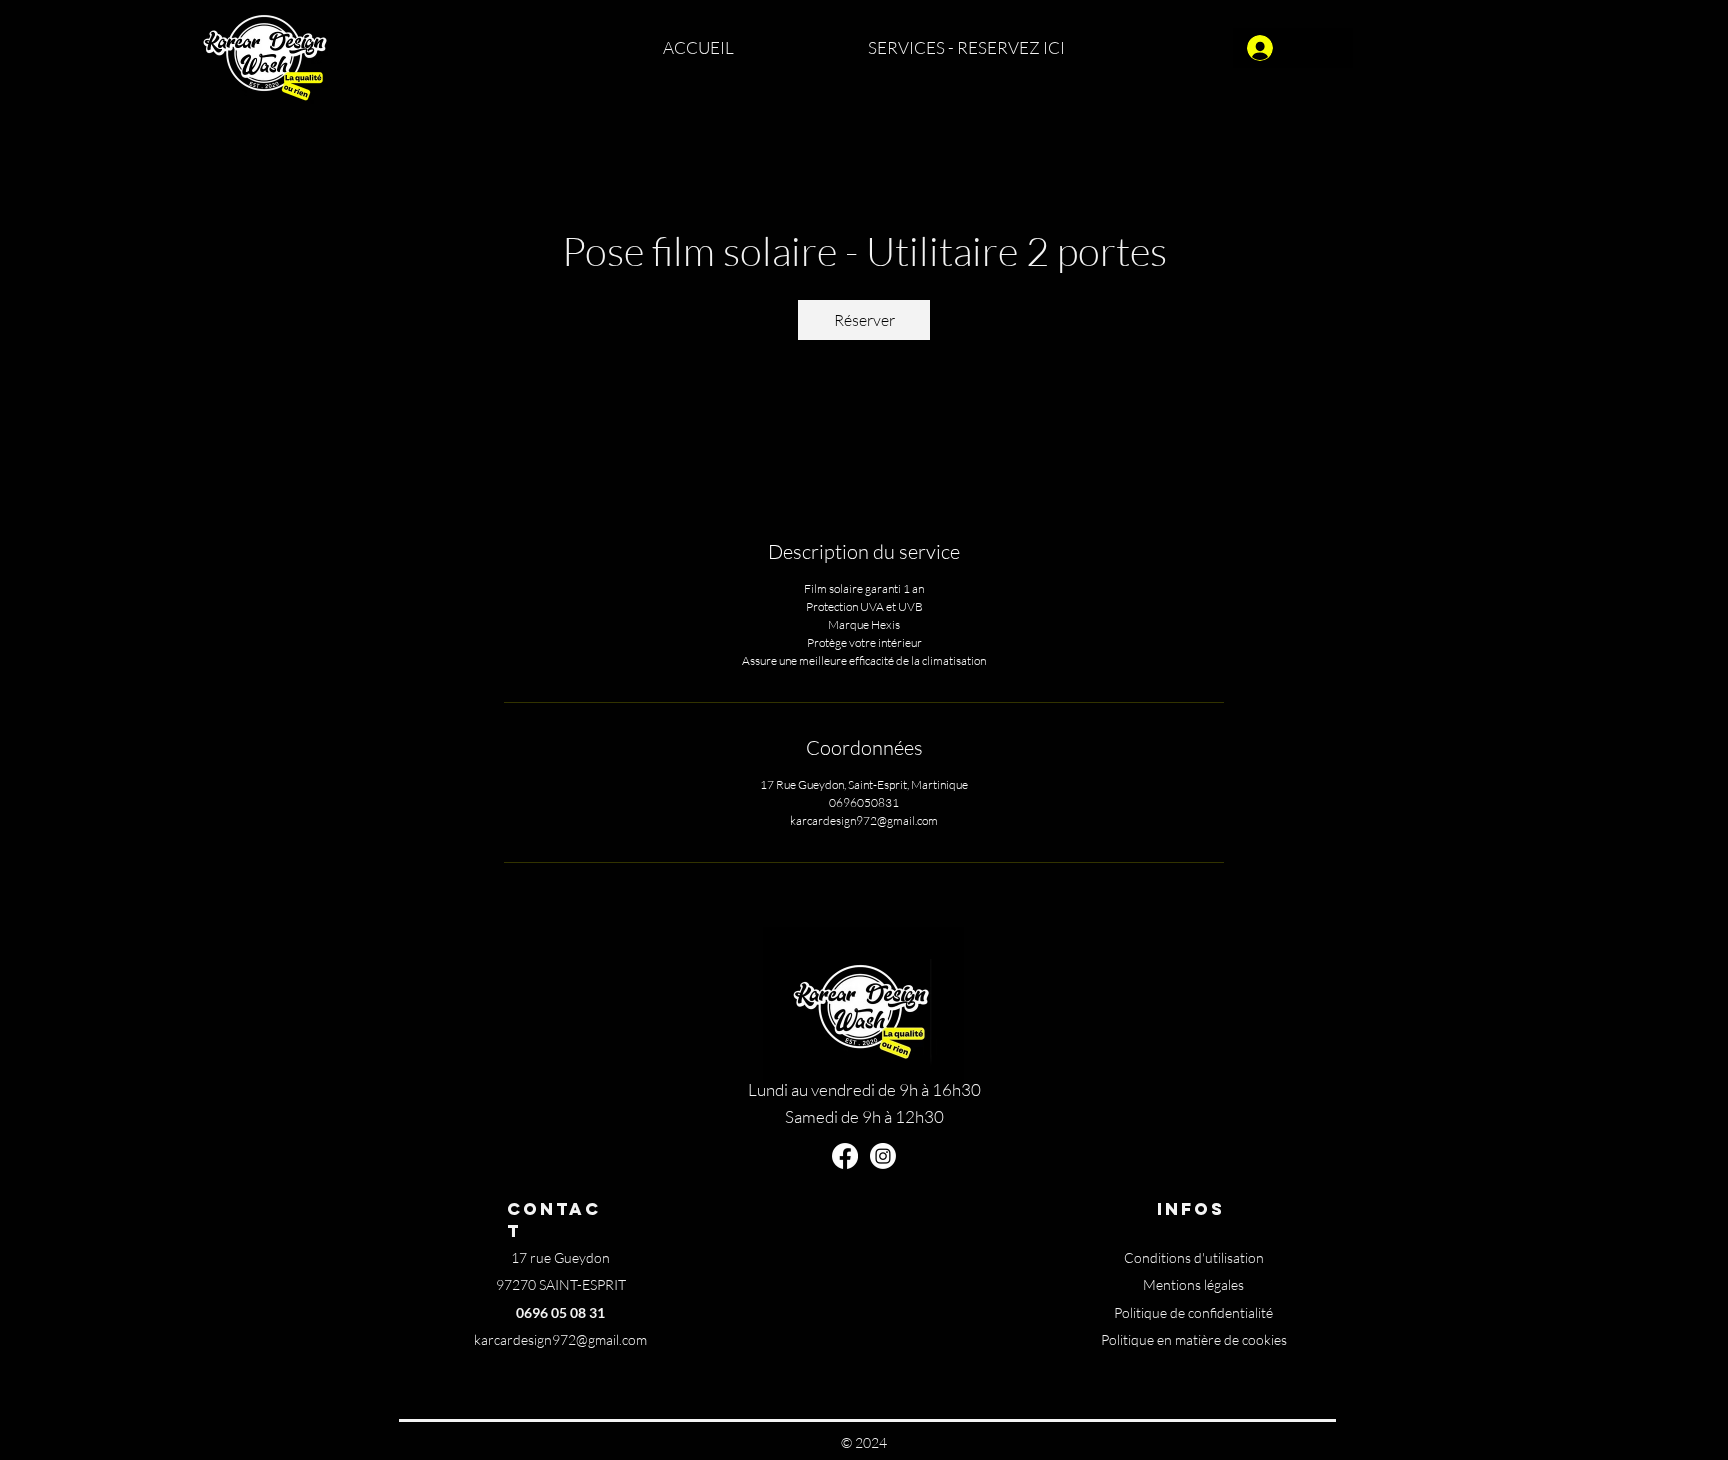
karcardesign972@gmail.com (560, 1339)
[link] (864, 320)
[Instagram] (883, 1156)
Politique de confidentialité (1193, 1312)
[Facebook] (845, 1156)
